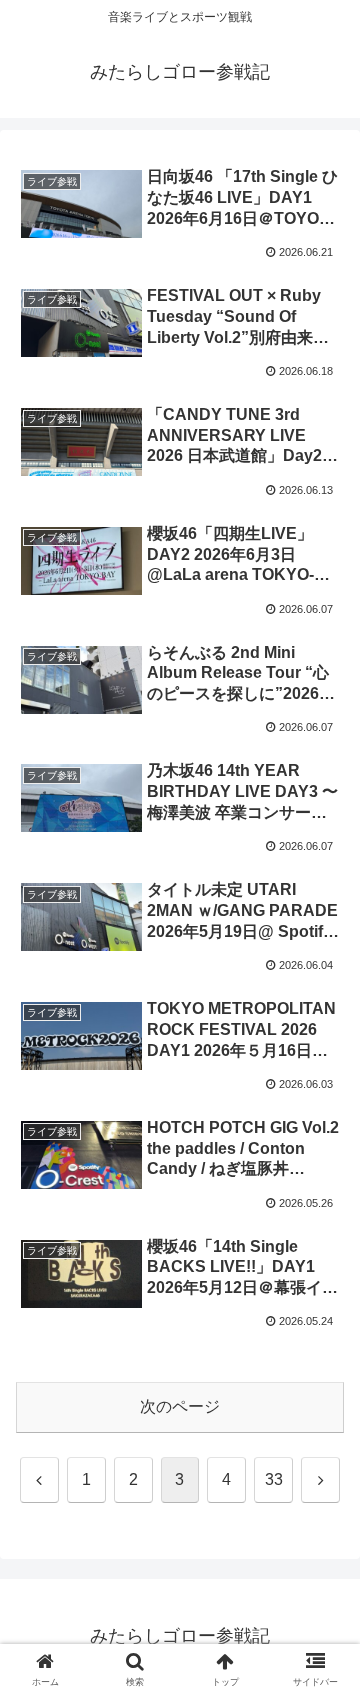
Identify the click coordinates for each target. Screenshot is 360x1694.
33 (274, 1479)
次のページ (180, 1406)
